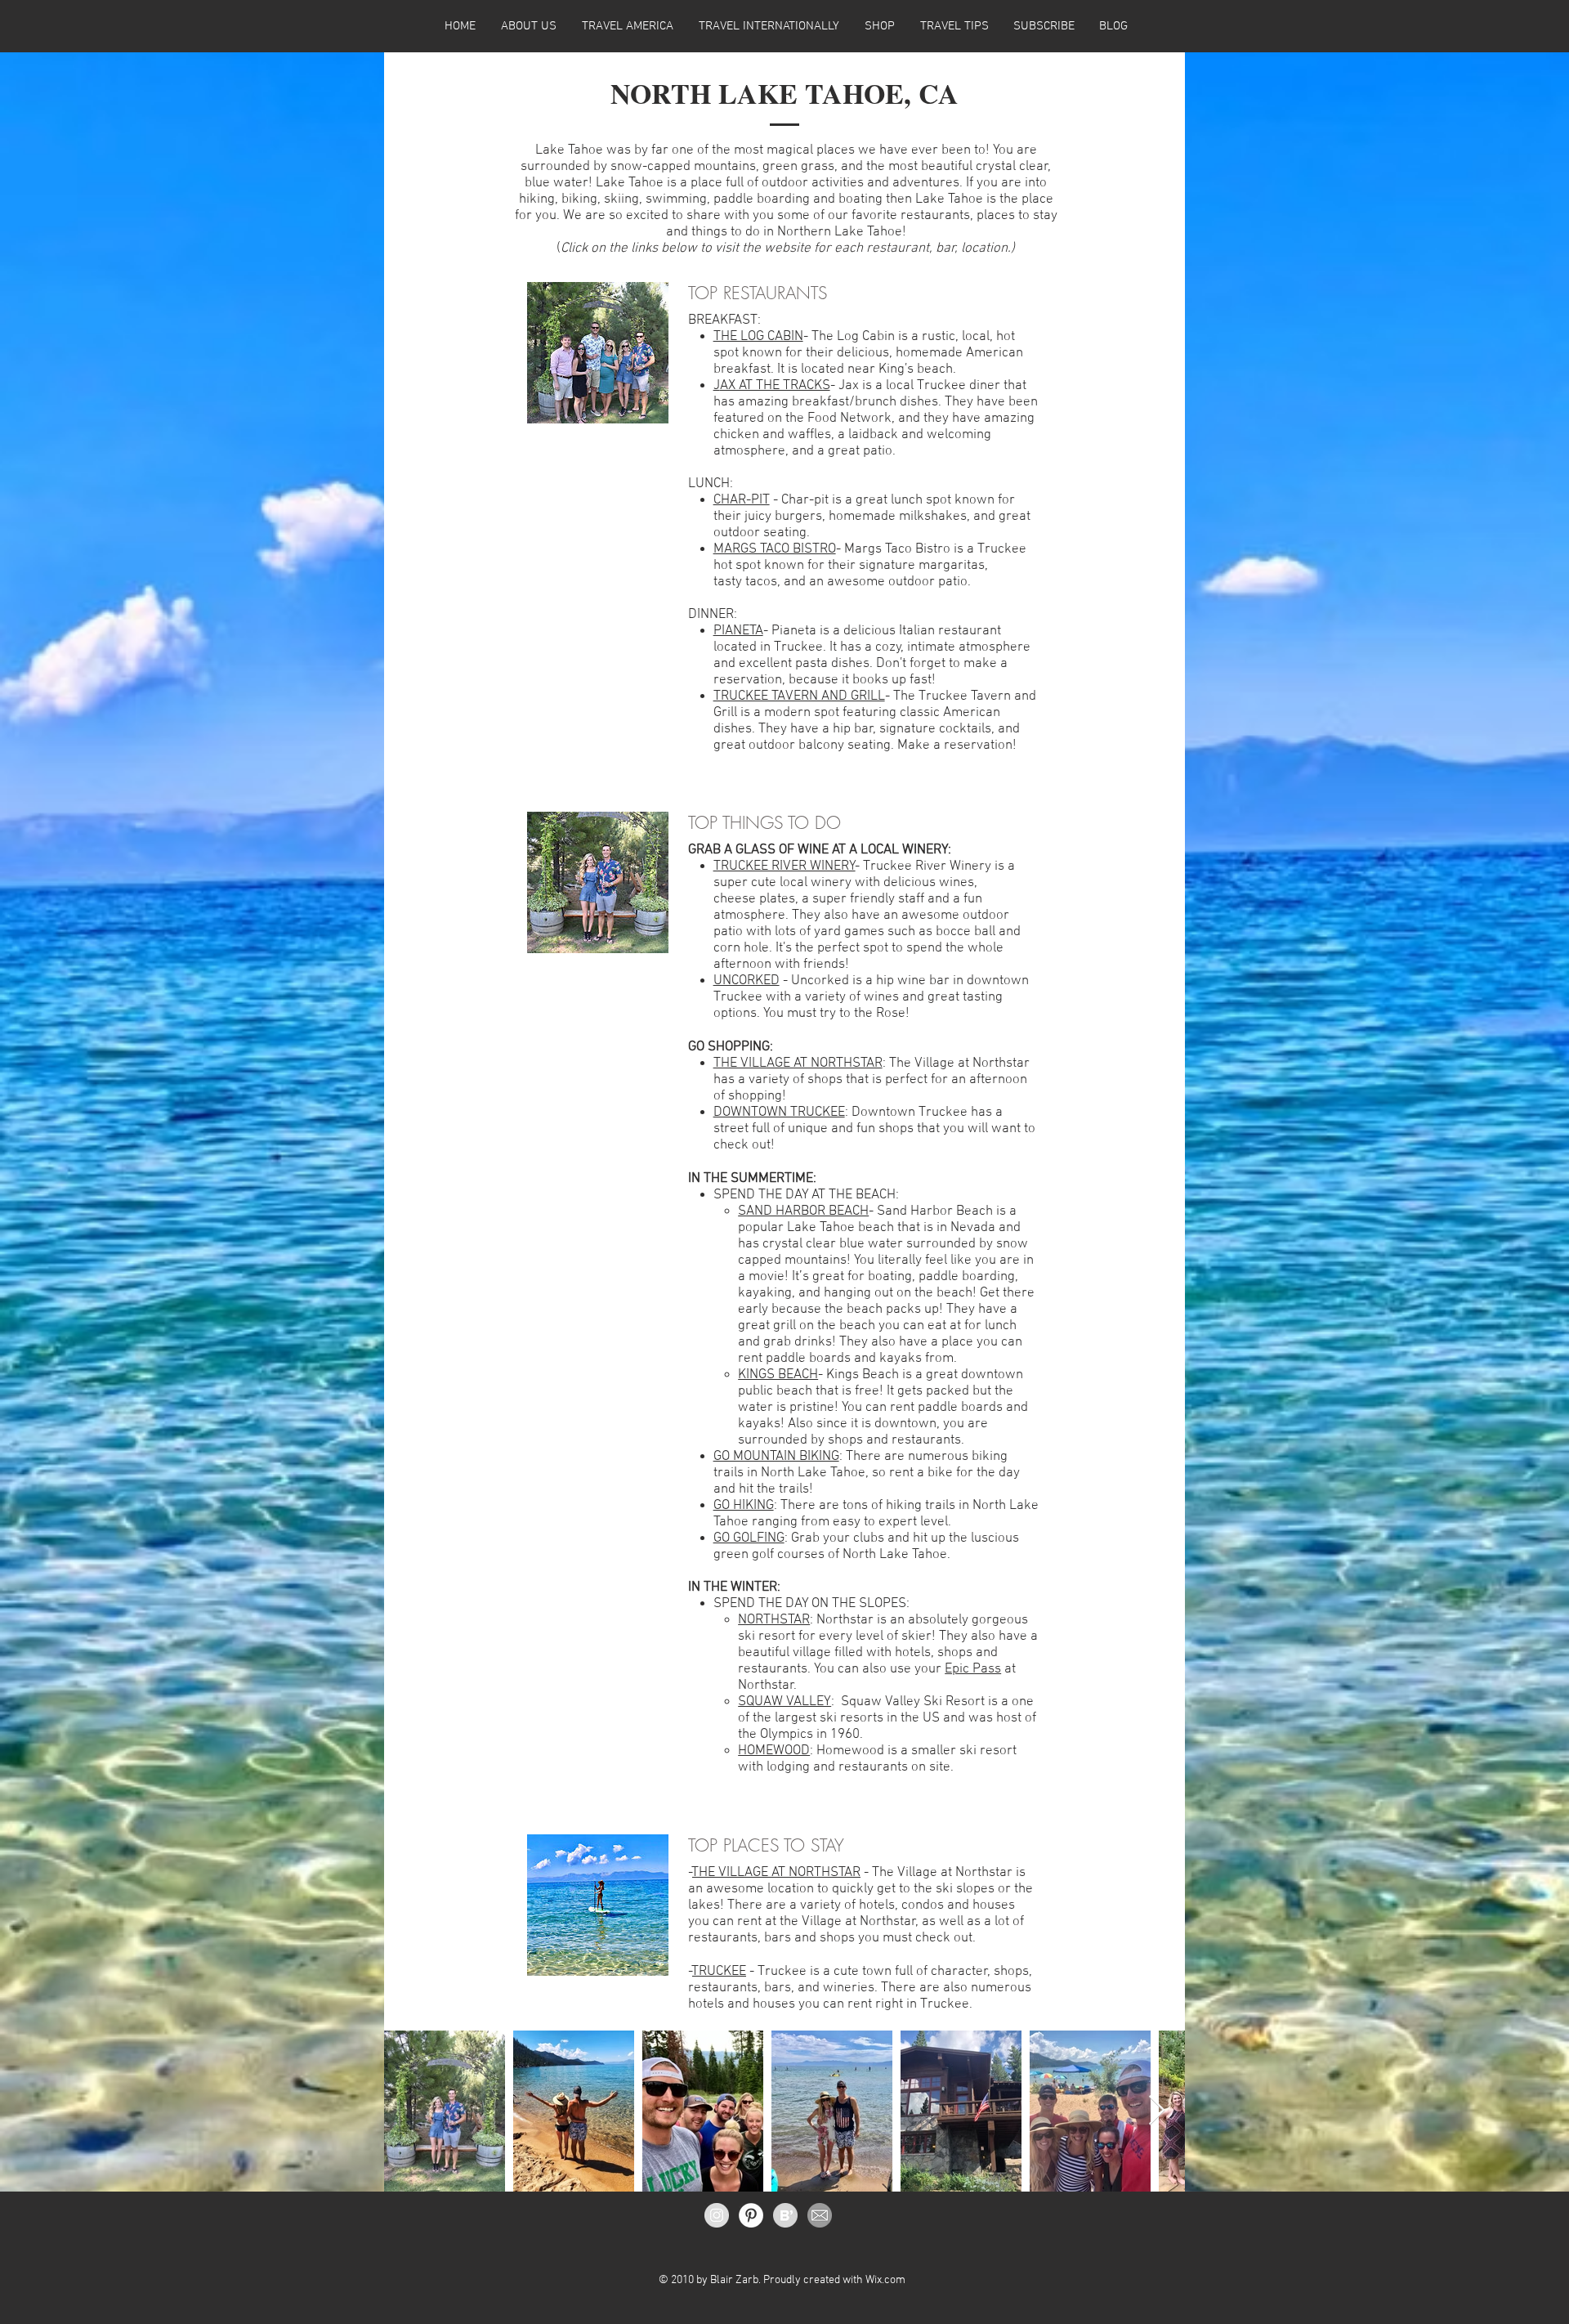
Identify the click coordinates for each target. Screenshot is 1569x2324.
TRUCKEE (719, 1972)
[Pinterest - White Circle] (751, 2215)
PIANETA (738, 631)
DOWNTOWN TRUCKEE (779, 1113)
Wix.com (885, 2280)
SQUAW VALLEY (784, 1702)
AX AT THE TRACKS (775, 386)
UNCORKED (747, 981)
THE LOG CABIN (758, 337)
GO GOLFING (749, 1538)
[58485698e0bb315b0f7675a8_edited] (820, 2215)
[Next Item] (1157, 2111)
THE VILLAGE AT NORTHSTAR (798, 1063)
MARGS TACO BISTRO (775, 549)
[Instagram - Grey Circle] (717, 2215)
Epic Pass (973, 1669)
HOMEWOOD (774, 1751)
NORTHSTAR (774, 1620)
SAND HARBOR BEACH (803, 1211)
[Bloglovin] (785, 2215)
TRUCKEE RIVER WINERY (784, 866)
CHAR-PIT (742, 500)
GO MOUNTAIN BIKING (776, 1457)
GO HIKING (744, 1506)
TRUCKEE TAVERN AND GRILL (799, 696)
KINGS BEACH (778, 1375)
